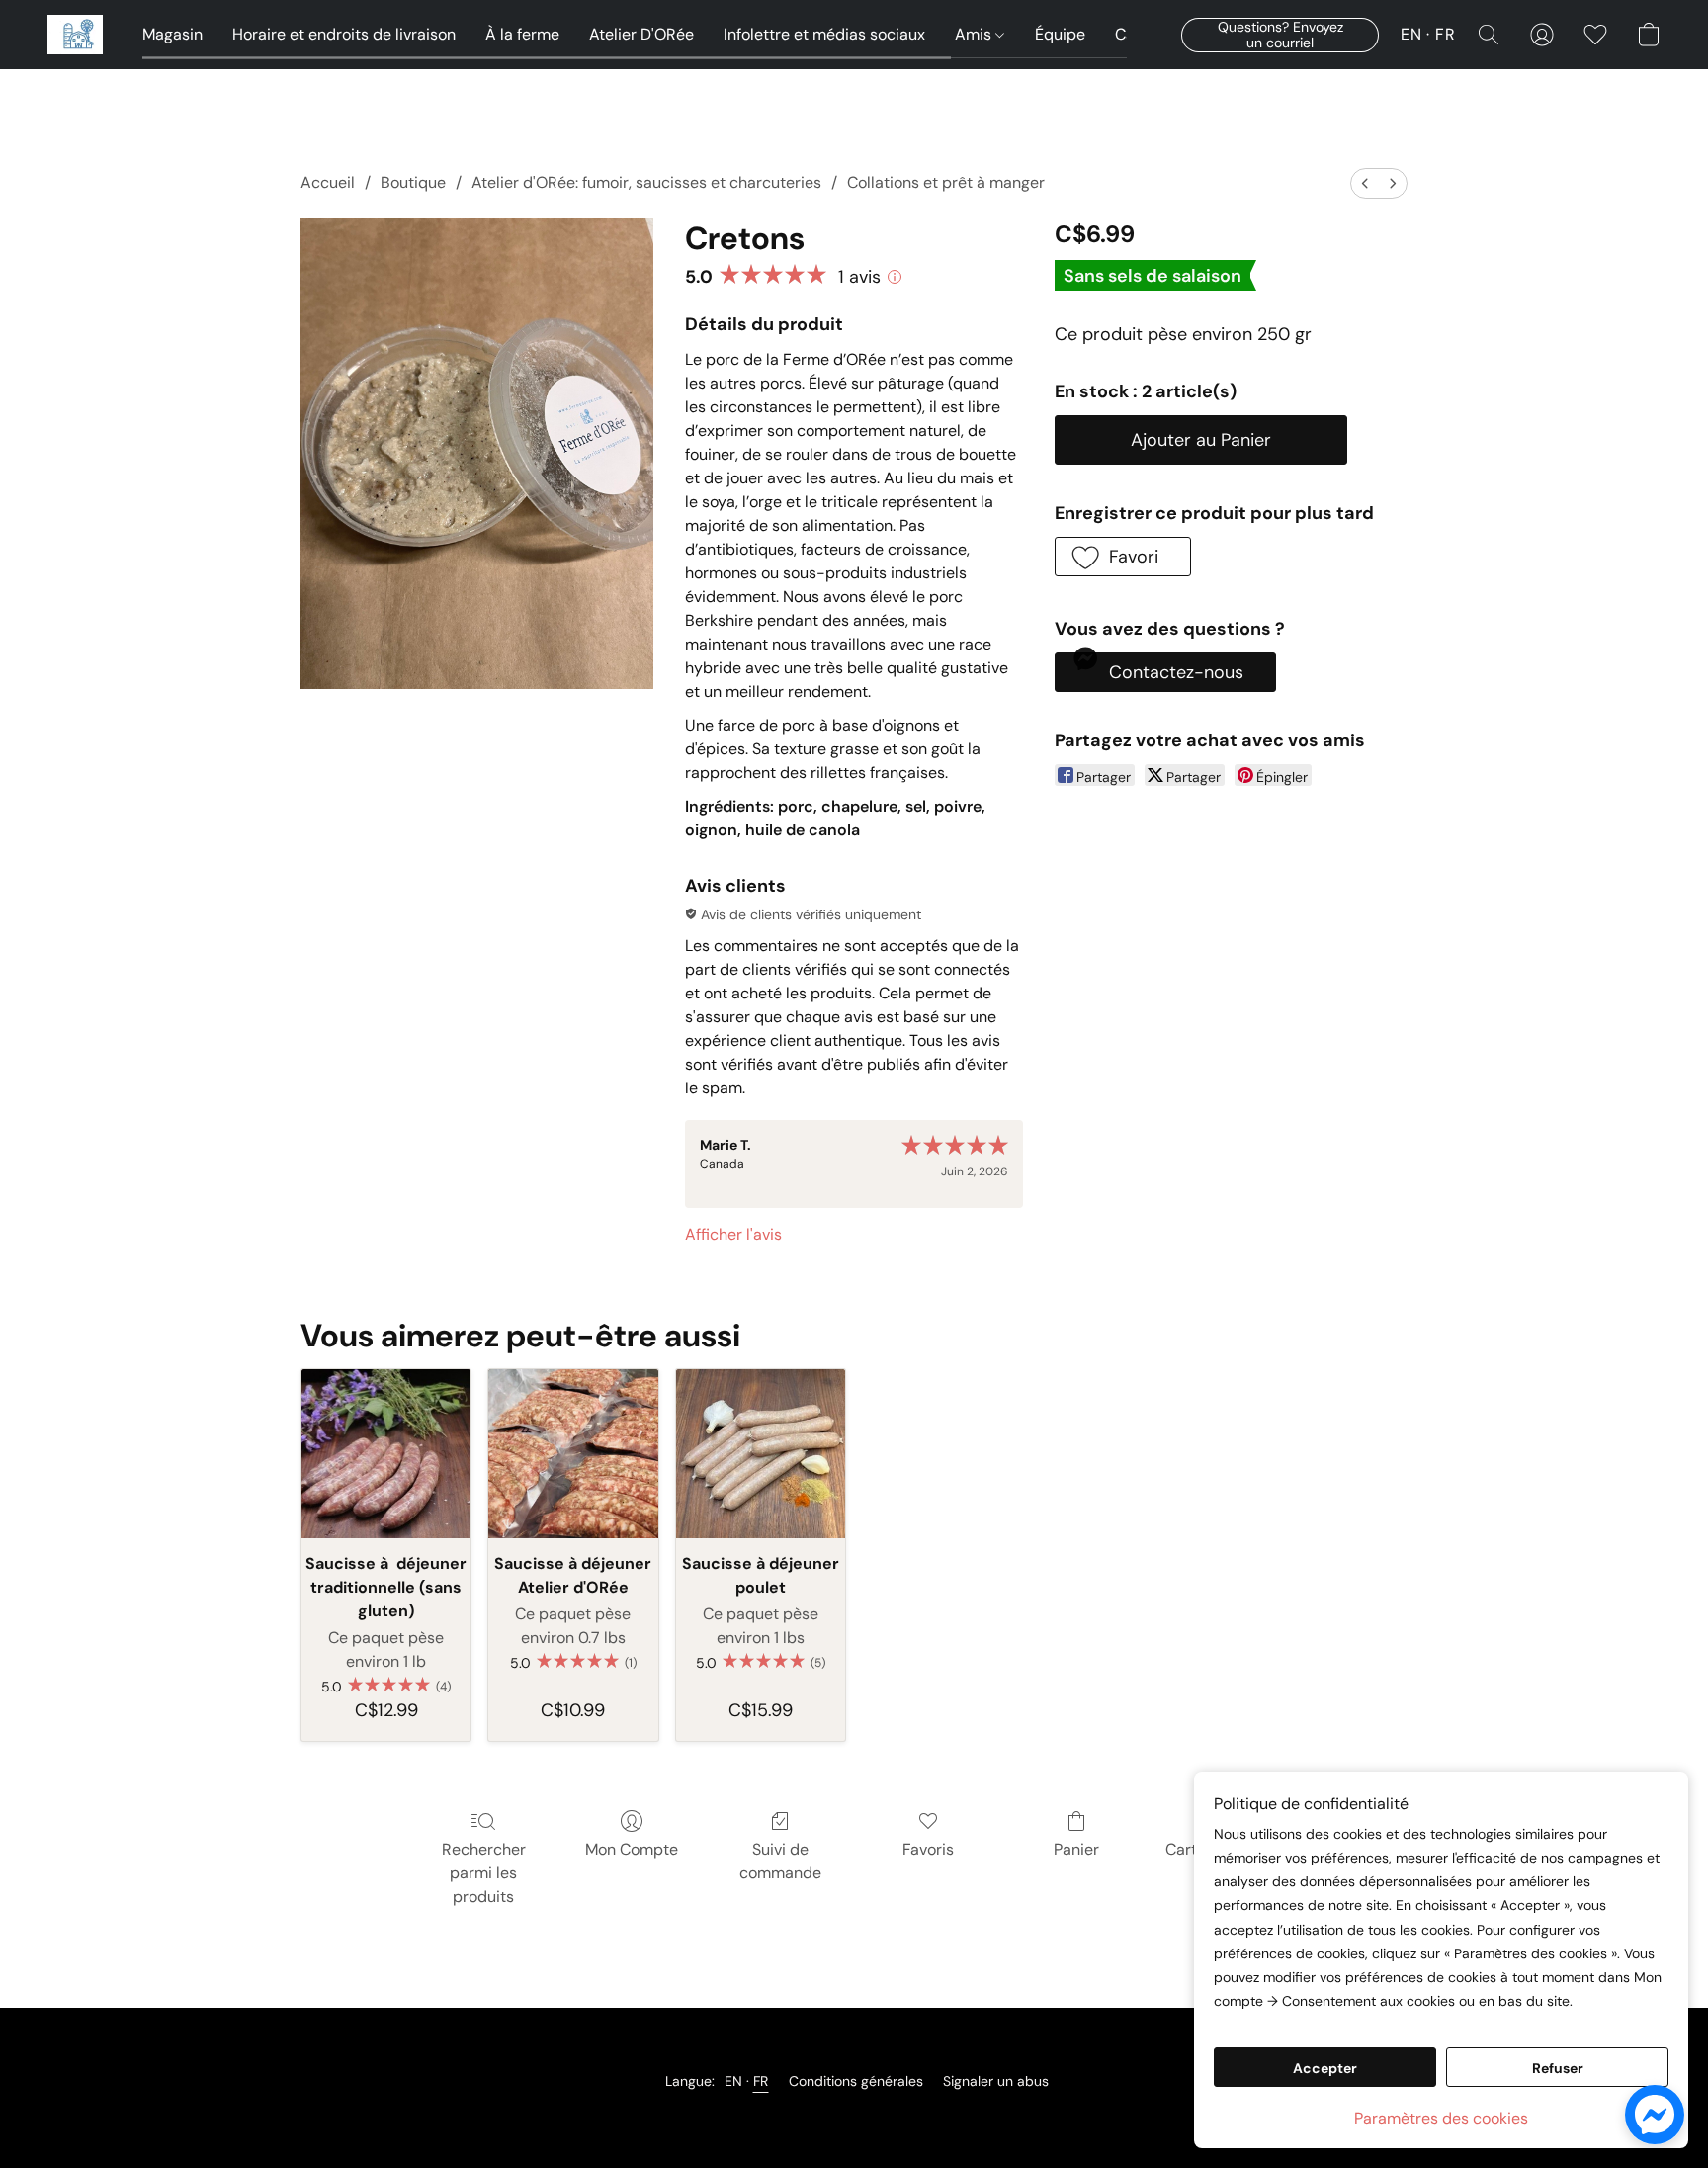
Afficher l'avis (733, 1234)
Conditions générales (856, 2081)
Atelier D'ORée (641, 34)
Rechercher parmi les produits (484, 1873)
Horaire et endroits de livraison (344, 34)
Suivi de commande (780, 1861)
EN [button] (1411, 34)
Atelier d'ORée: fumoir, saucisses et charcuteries (646, 182)
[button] (75, 35)
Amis (975, 34)
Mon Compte (632, 1849)
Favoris (928, 1849)
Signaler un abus (996, 2081)
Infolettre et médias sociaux (824, 34)
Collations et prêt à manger (946, 182)
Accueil (328, 182)
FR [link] (761, 2081)
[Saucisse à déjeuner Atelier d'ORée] (573, 1454)
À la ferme (522, 34)
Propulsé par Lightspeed (854, 2115)
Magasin (172, 34)
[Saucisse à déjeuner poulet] (761, 1454)
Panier (1076, 1849)
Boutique (413, 182)
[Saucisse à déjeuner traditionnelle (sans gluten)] (386, 1454)
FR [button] (1445, 34)
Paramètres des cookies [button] (1441, 2118)
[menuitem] (1365, 183)
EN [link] (734, 2081)
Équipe (1060, 34)
